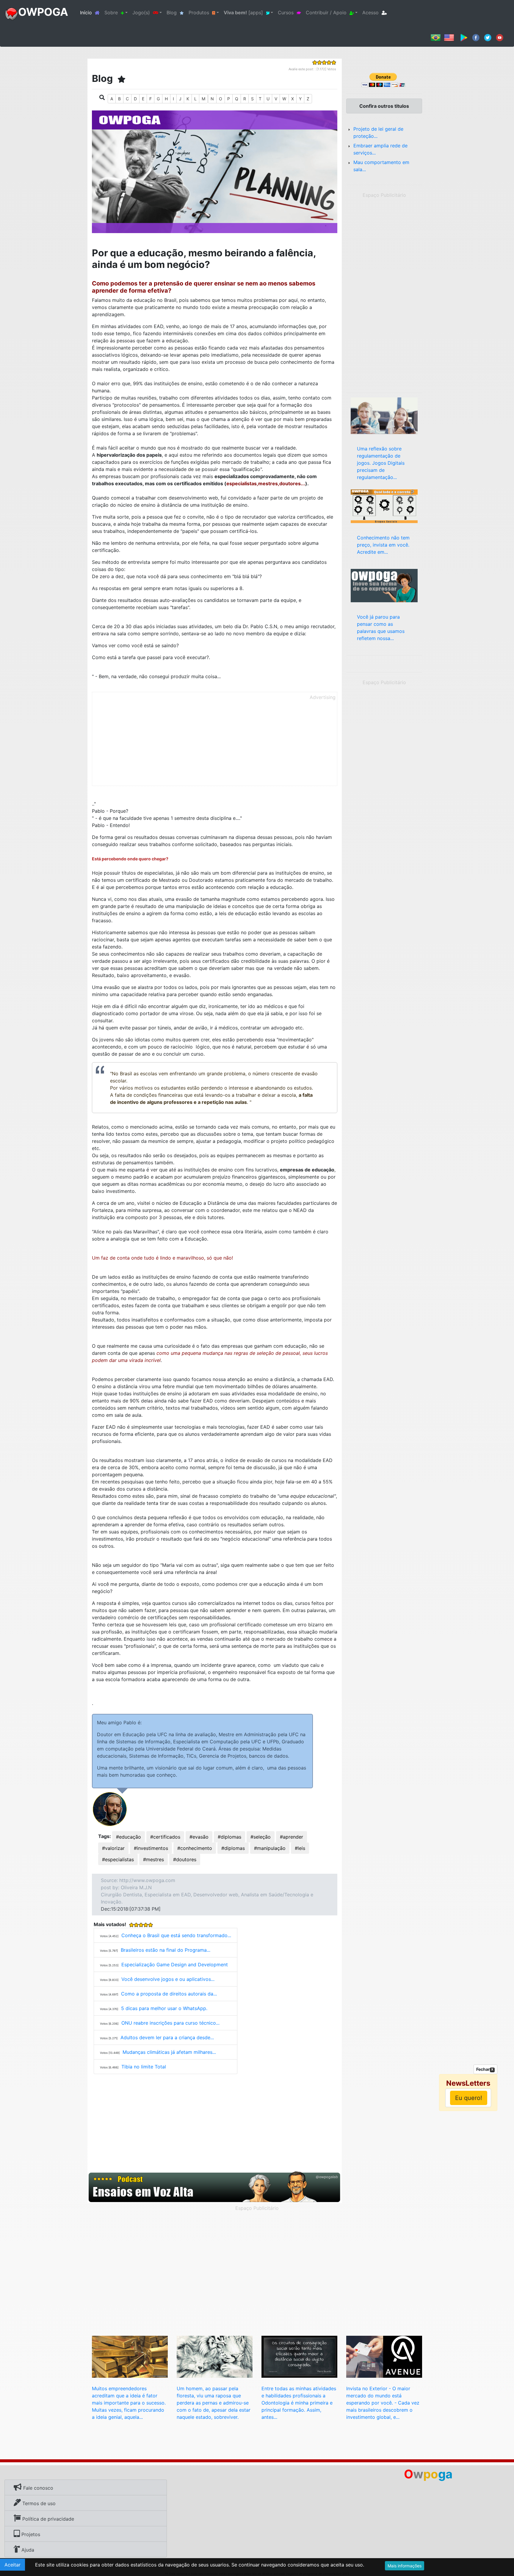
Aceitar (12, 2565)
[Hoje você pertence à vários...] (384, 506)
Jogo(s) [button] (141, 13)
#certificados (165, 1837)
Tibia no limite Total (144, 2067)
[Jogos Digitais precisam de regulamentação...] (384, 415)
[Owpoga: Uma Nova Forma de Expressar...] (384, 585)
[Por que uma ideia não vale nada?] (130, 2356)
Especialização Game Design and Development (175, 1965)
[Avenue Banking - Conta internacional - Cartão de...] (384, 2356)
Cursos (286, 13)
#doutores (185, 1859)
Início (91, 12)
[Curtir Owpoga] (476, 37)
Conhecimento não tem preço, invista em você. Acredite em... (383, 545)
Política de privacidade (47, 2519)
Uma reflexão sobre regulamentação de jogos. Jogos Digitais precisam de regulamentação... (381, 463)
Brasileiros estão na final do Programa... (166, 1950)
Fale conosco (37, 2488)
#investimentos (151, 1848)
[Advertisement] (215, 744)
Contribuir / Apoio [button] (326, 13)
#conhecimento (195, 1848)
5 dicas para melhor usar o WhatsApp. (164, 2008)
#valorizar (113, 1848)
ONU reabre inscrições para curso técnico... (170, 2023)
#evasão (199, 1837)
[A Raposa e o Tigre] (215, 2356)
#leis (300, 1848)
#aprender (292, 1837)
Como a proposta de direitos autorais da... (169, 1994)
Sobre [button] (111, 13)
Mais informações (405, 2566)
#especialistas (118, 1859)
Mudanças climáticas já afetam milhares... (169, 2052)
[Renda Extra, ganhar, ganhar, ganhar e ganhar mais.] (299, 2356)
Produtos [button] (199, 13)
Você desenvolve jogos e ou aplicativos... (168, 1979)
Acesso (370, 13)
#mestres (153, 1859)
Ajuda (27, 2550)
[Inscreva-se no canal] (500, 37)
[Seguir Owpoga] (488, 37)
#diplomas (229, 1837)
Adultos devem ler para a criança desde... (167, 2037)
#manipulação (270, 1848)
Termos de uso (38, 2503)
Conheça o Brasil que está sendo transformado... (176, 1935)
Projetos (30, 2534)
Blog (172, 13)
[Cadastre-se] (215, 2187)
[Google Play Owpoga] (464, 37)
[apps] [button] (243, 13)
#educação (128, 1837)
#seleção (261, 1837)
